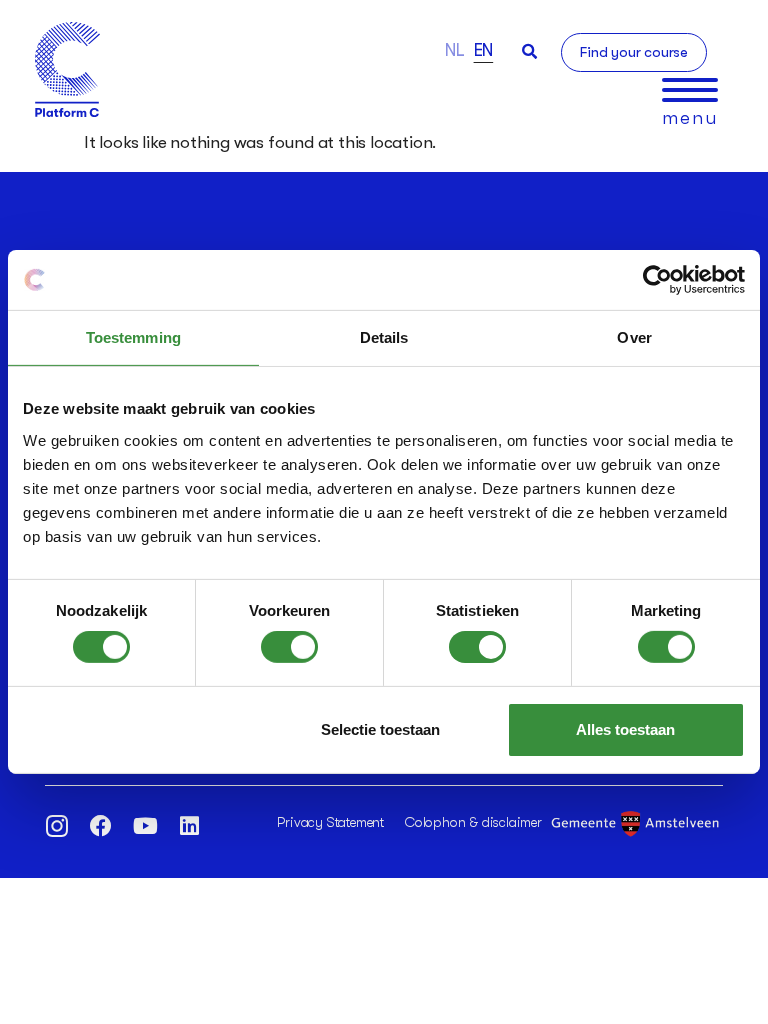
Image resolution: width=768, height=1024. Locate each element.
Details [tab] (384, 337)
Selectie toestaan (380, 729)
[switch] (289, 647)
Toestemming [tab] (133, 337)
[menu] (690, 90)
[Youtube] (145, 826)
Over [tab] (634, 337)
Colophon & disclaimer (473, 822)
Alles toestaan (625, 729)
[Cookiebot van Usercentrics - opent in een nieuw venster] (657, 280)
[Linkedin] (189, 826)
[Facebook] (101, 826)
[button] (529, 51)
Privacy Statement (330, 822)
